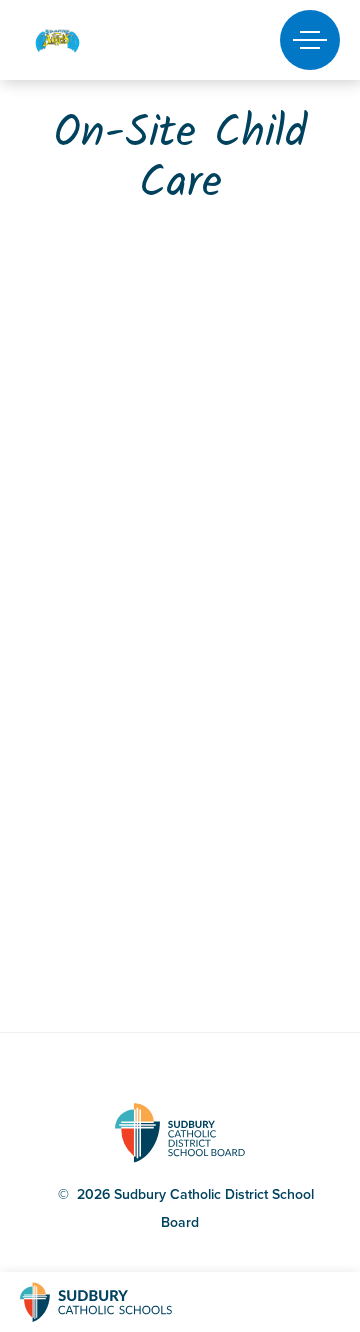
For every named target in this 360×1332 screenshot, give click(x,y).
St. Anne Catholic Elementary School (92, 40)
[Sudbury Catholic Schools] (115, 1302)
